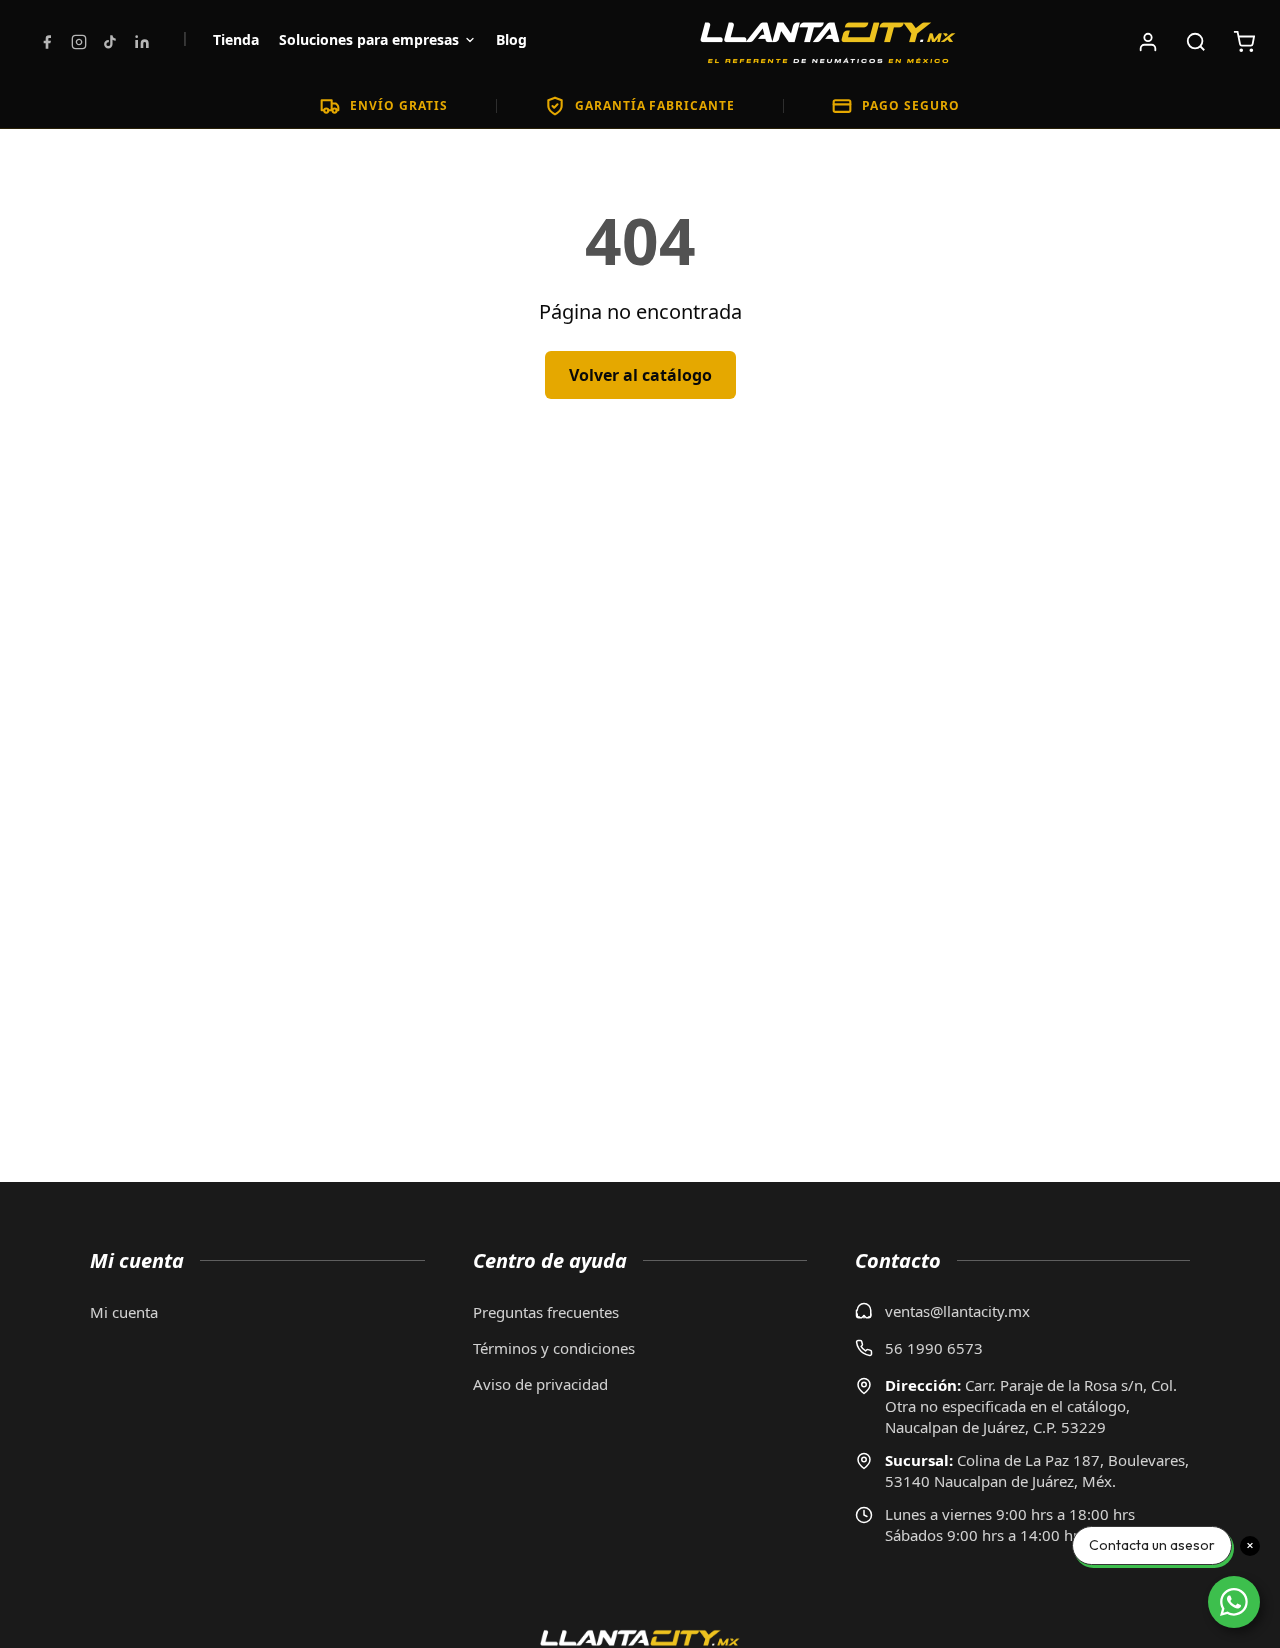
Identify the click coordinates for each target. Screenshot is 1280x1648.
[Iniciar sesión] (1148, 42)
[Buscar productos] (1196, 42)
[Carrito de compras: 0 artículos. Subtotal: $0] (1244, 42)
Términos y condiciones (554, 1348)
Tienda (236, 39)
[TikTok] (110, 42)
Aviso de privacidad (540, 1384)
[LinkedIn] (142, 42)
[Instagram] (79, 42)
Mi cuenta (124, 1312)
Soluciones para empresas (369, 39)
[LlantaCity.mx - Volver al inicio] (828, 42)
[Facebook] (47, 42)
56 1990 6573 (934, 1348)
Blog (511, 39)
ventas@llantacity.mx (957, 1311)
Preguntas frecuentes (546, 1312)
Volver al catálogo (640, 375)
